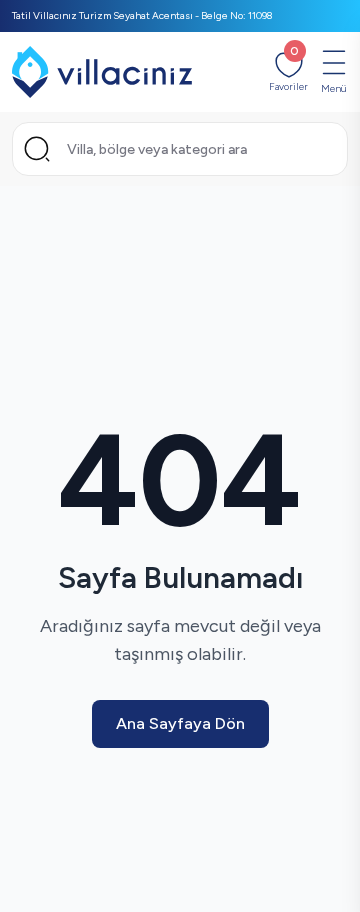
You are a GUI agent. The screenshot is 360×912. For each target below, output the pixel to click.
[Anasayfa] (102, 72)
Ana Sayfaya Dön (180, 723)
